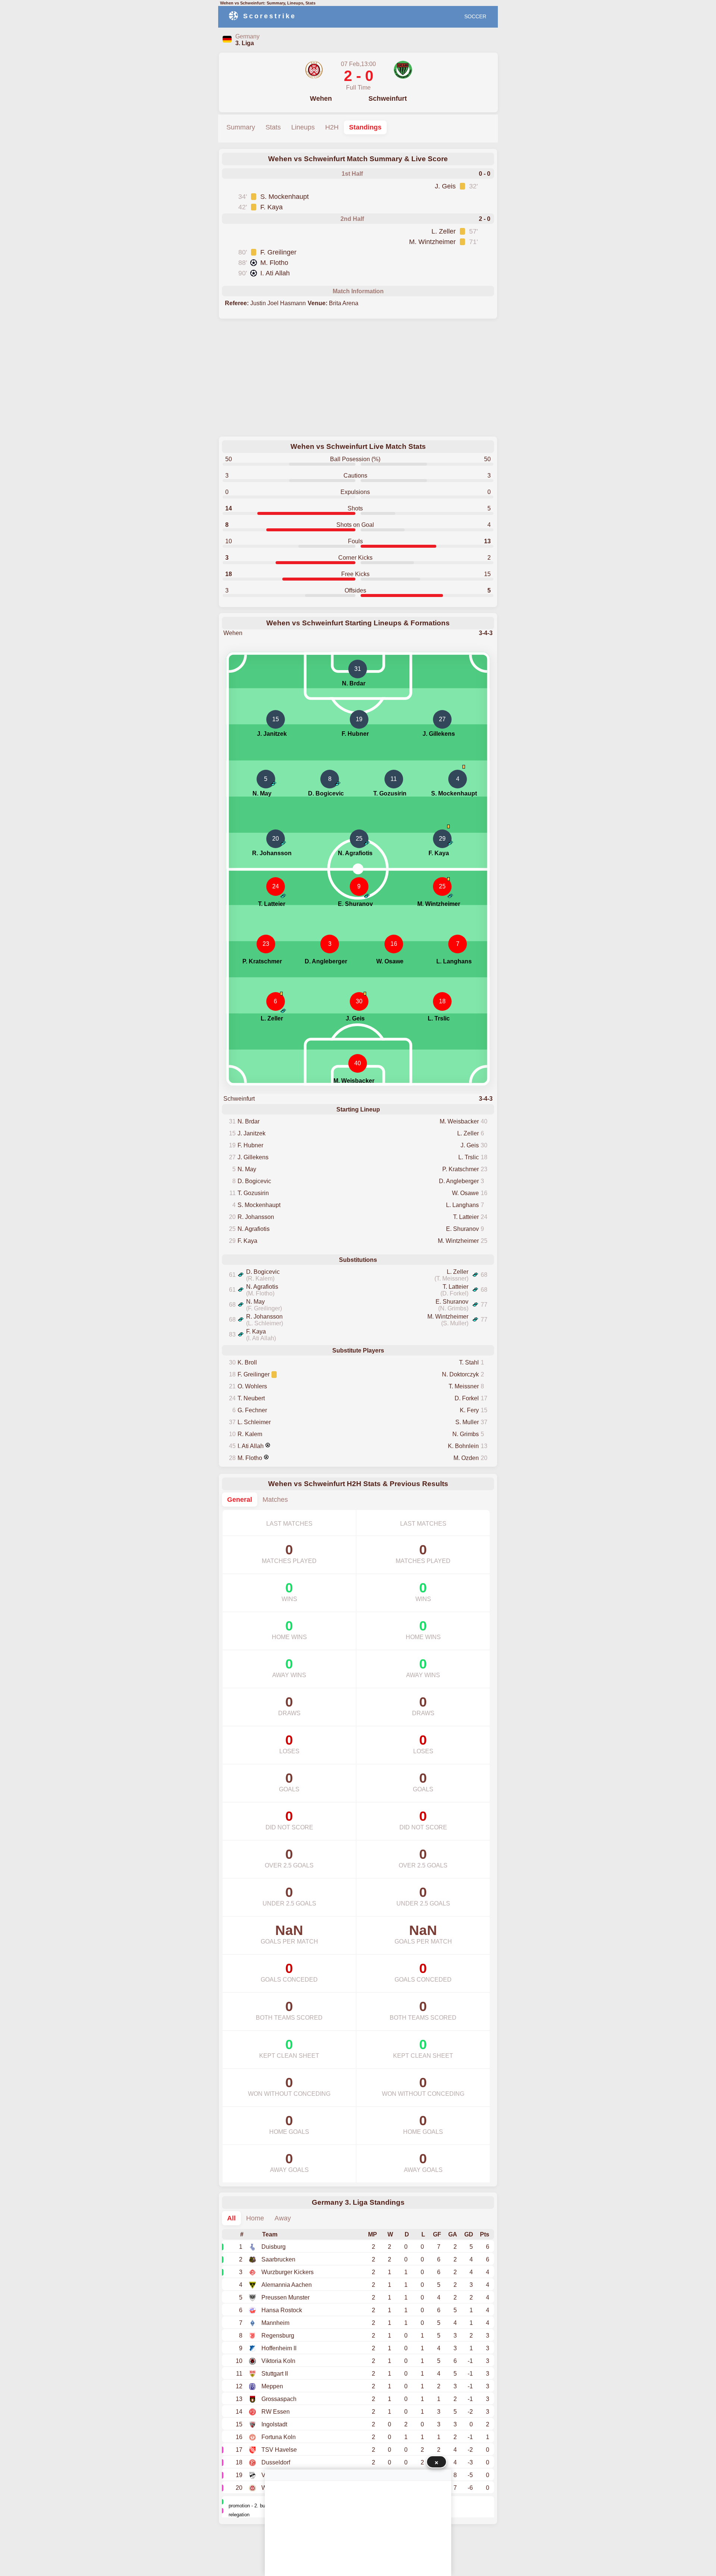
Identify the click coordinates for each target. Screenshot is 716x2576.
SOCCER (475, 16)
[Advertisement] (358, 378)
